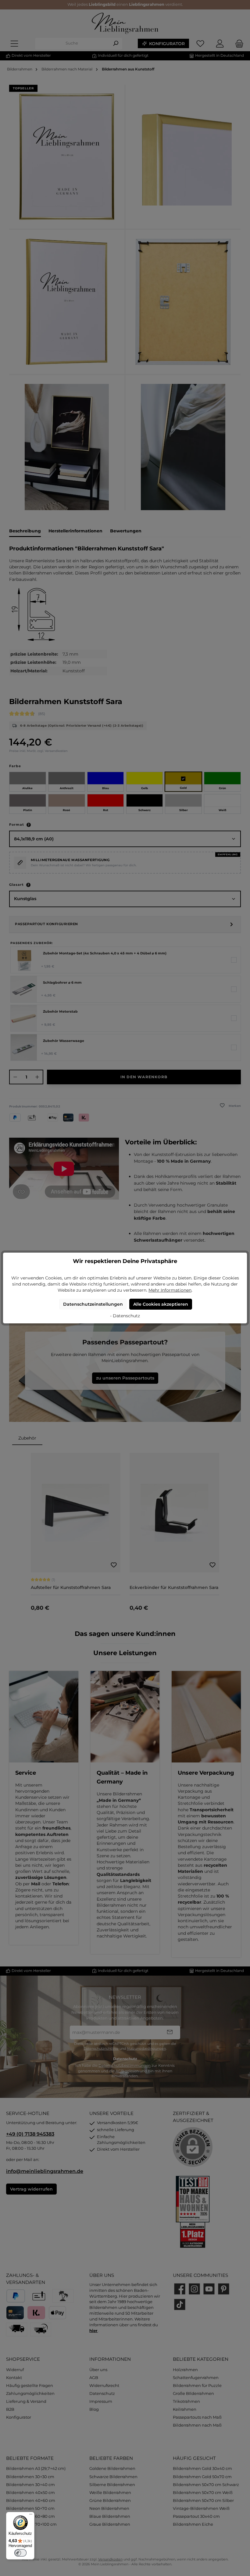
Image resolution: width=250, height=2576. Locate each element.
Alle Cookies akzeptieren (161, 1304)
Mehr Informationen (170, 1290)
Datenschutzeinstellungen (93, 1304)
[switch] (20, 2553)
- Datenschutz (125, 1316)
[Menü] (31, 2516)
